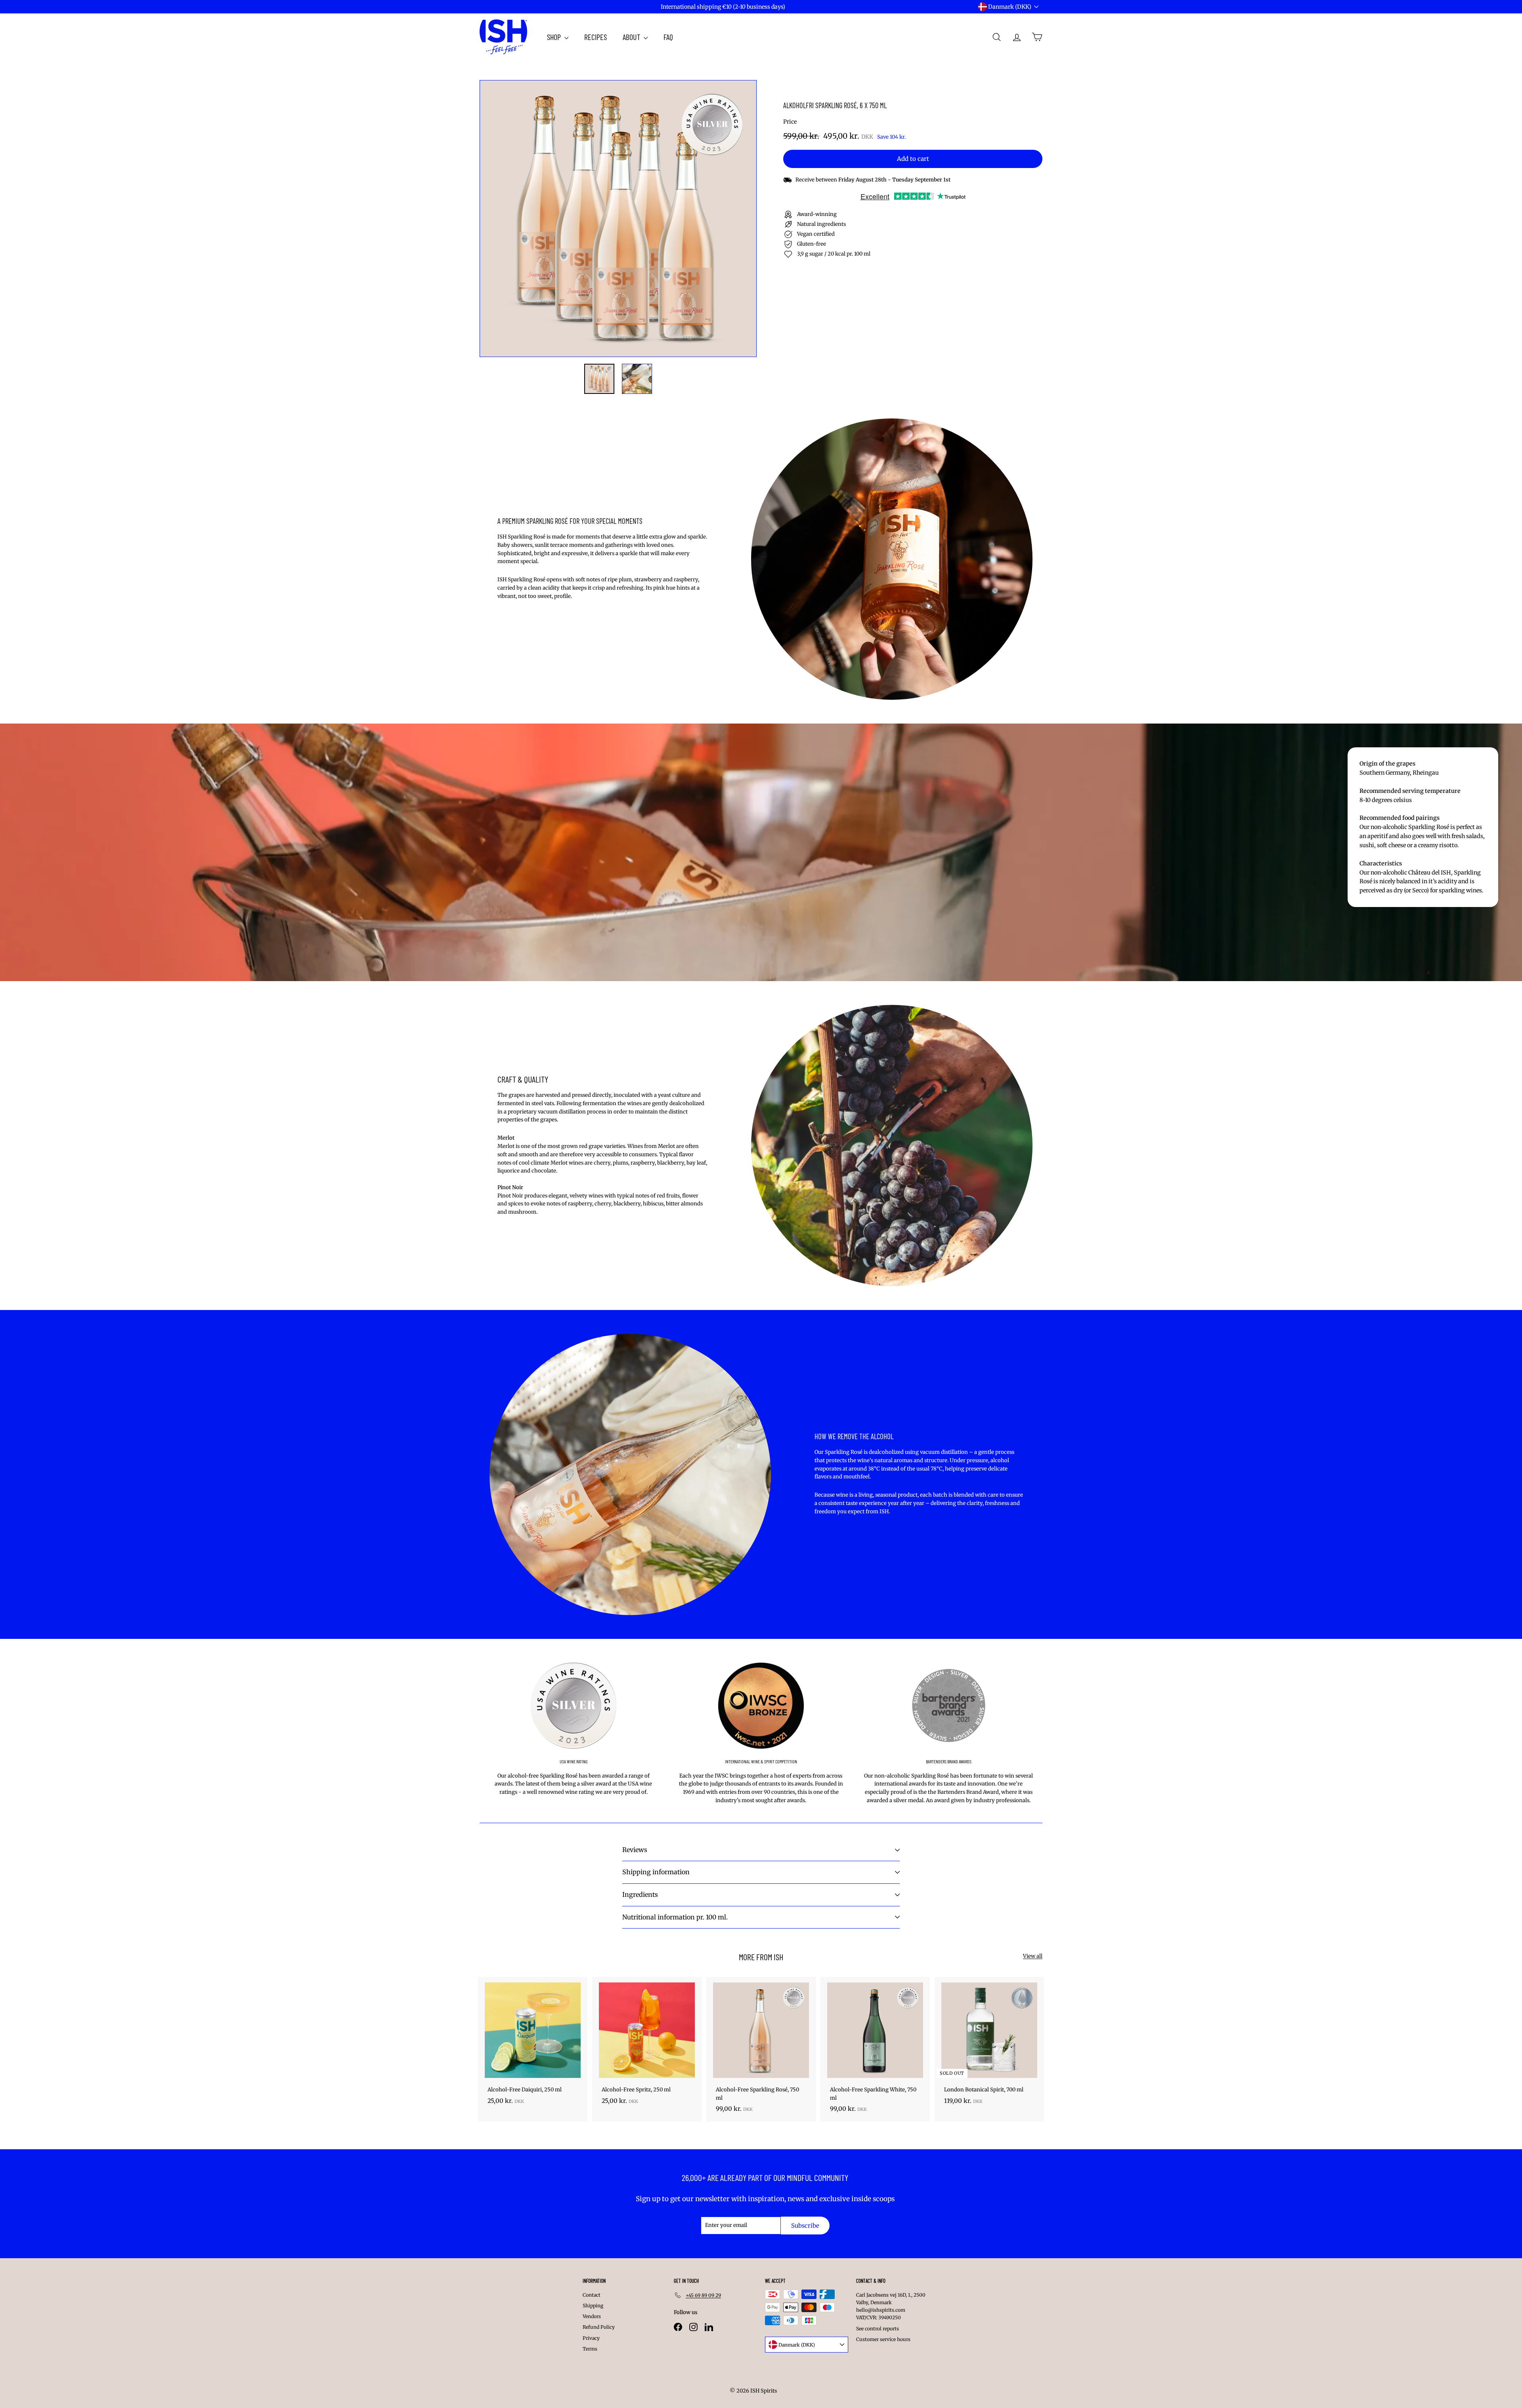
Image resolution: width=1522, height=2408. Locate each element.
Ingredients (640, 1894)
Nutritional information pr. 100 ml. (675, 1917)
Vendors (592, 2316)
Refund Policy (599, 2327)
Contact (592, 2295)
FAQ (668, 37)
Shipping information (656, 1872)
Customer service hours (883, 2339)
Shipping (593, 2306)
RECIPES (596, 37)
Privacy (591, 2338)
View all (1033, 1956)
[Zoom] (618, 219)
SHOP (555, 37)
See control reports (878, 2329)
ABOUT (632, 37)
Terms (590, 2349)
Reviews (635, 1850)
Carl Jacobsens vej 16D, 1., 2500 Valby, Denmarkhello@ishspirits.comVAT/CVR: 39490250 (891, 2306)
